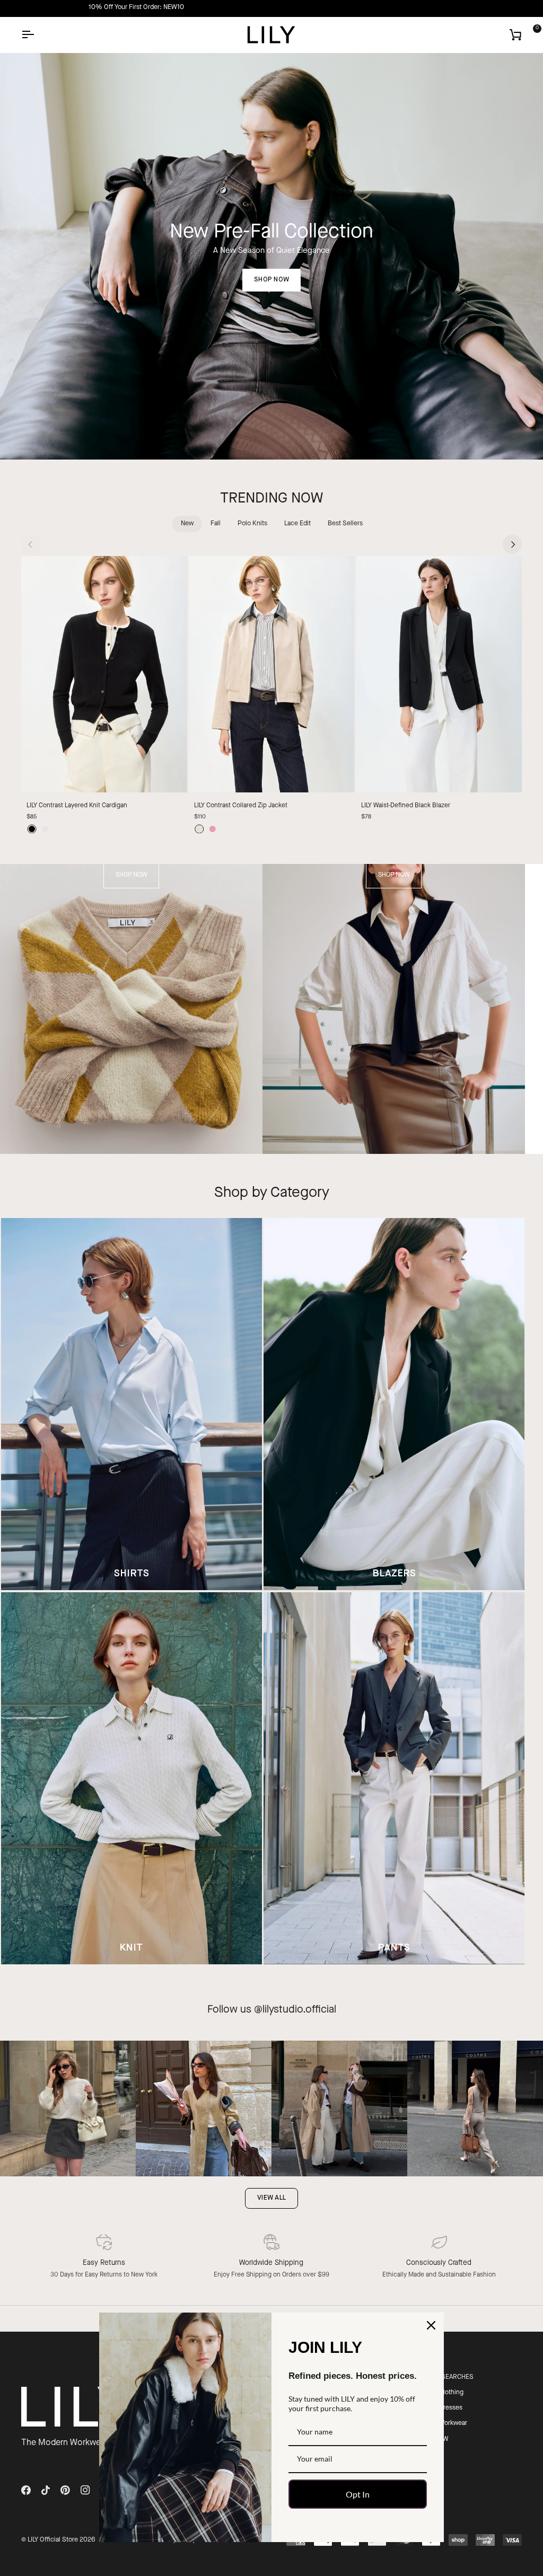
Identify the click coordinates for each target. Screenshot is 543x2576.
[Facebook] (26, 2490)
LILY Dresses (445, 2408)
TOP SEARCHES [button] (450, 2377)
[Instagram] (85, 2490)
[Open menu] (37, 35)
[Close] (431, 2325)
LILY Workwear (447, 2423)
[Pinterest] (65, 2490)
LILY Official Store (53, 2540)
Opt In (358, 2494)
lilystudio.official (299, 2010)
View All (271, 2198)
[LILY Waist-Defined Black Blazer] (439, 674)
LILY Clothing (445, 2393)
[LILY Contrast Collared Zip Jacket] (272, 674)
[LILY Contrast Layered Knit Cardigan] (104, 674)
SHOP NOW (271, 280)
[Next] (512, 544)
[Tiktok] (46, 2490)
